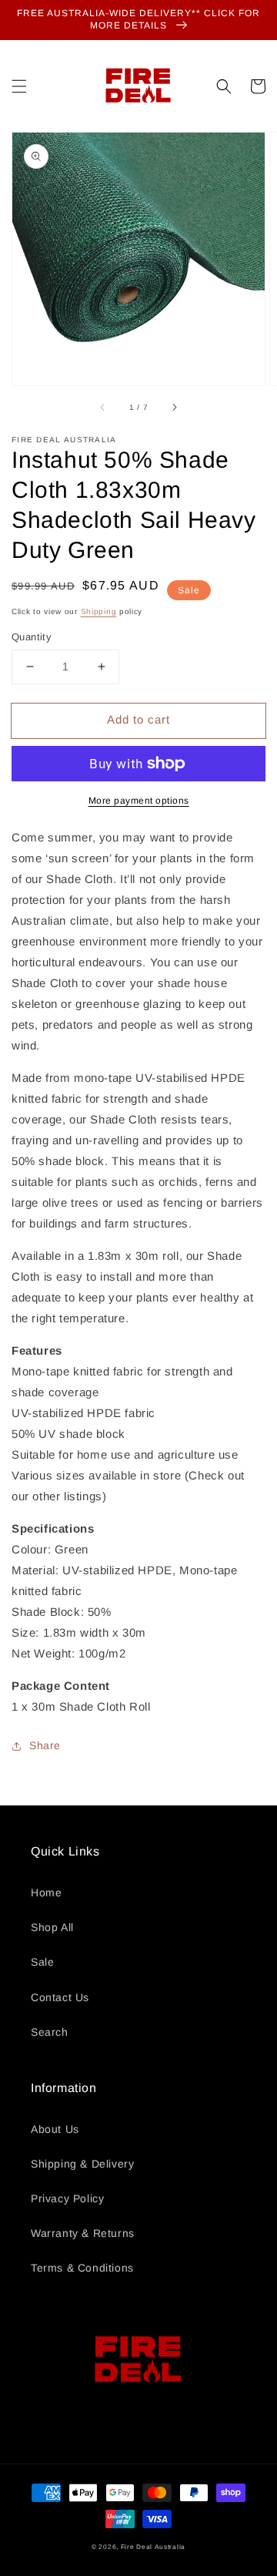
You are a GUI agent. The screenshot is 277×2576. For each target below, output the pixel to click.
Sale (42, 1962)
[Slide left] (103, 407)
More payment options (139, 801)
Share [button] (45, 1745)
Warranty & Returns (83, 2233)
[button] (19, 86)
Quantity (32, 637)
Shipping (99, 611)
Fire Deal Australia (153, 2547)
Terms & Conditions (82, 2268)
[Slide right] (174, 407)
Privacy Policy (67, 2198)
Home (46, 1893)
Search (50, 2032)
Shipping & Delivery (82, 2164)
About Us (55, 2129)
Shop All (52, 1927)
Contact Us (60, 1997)
